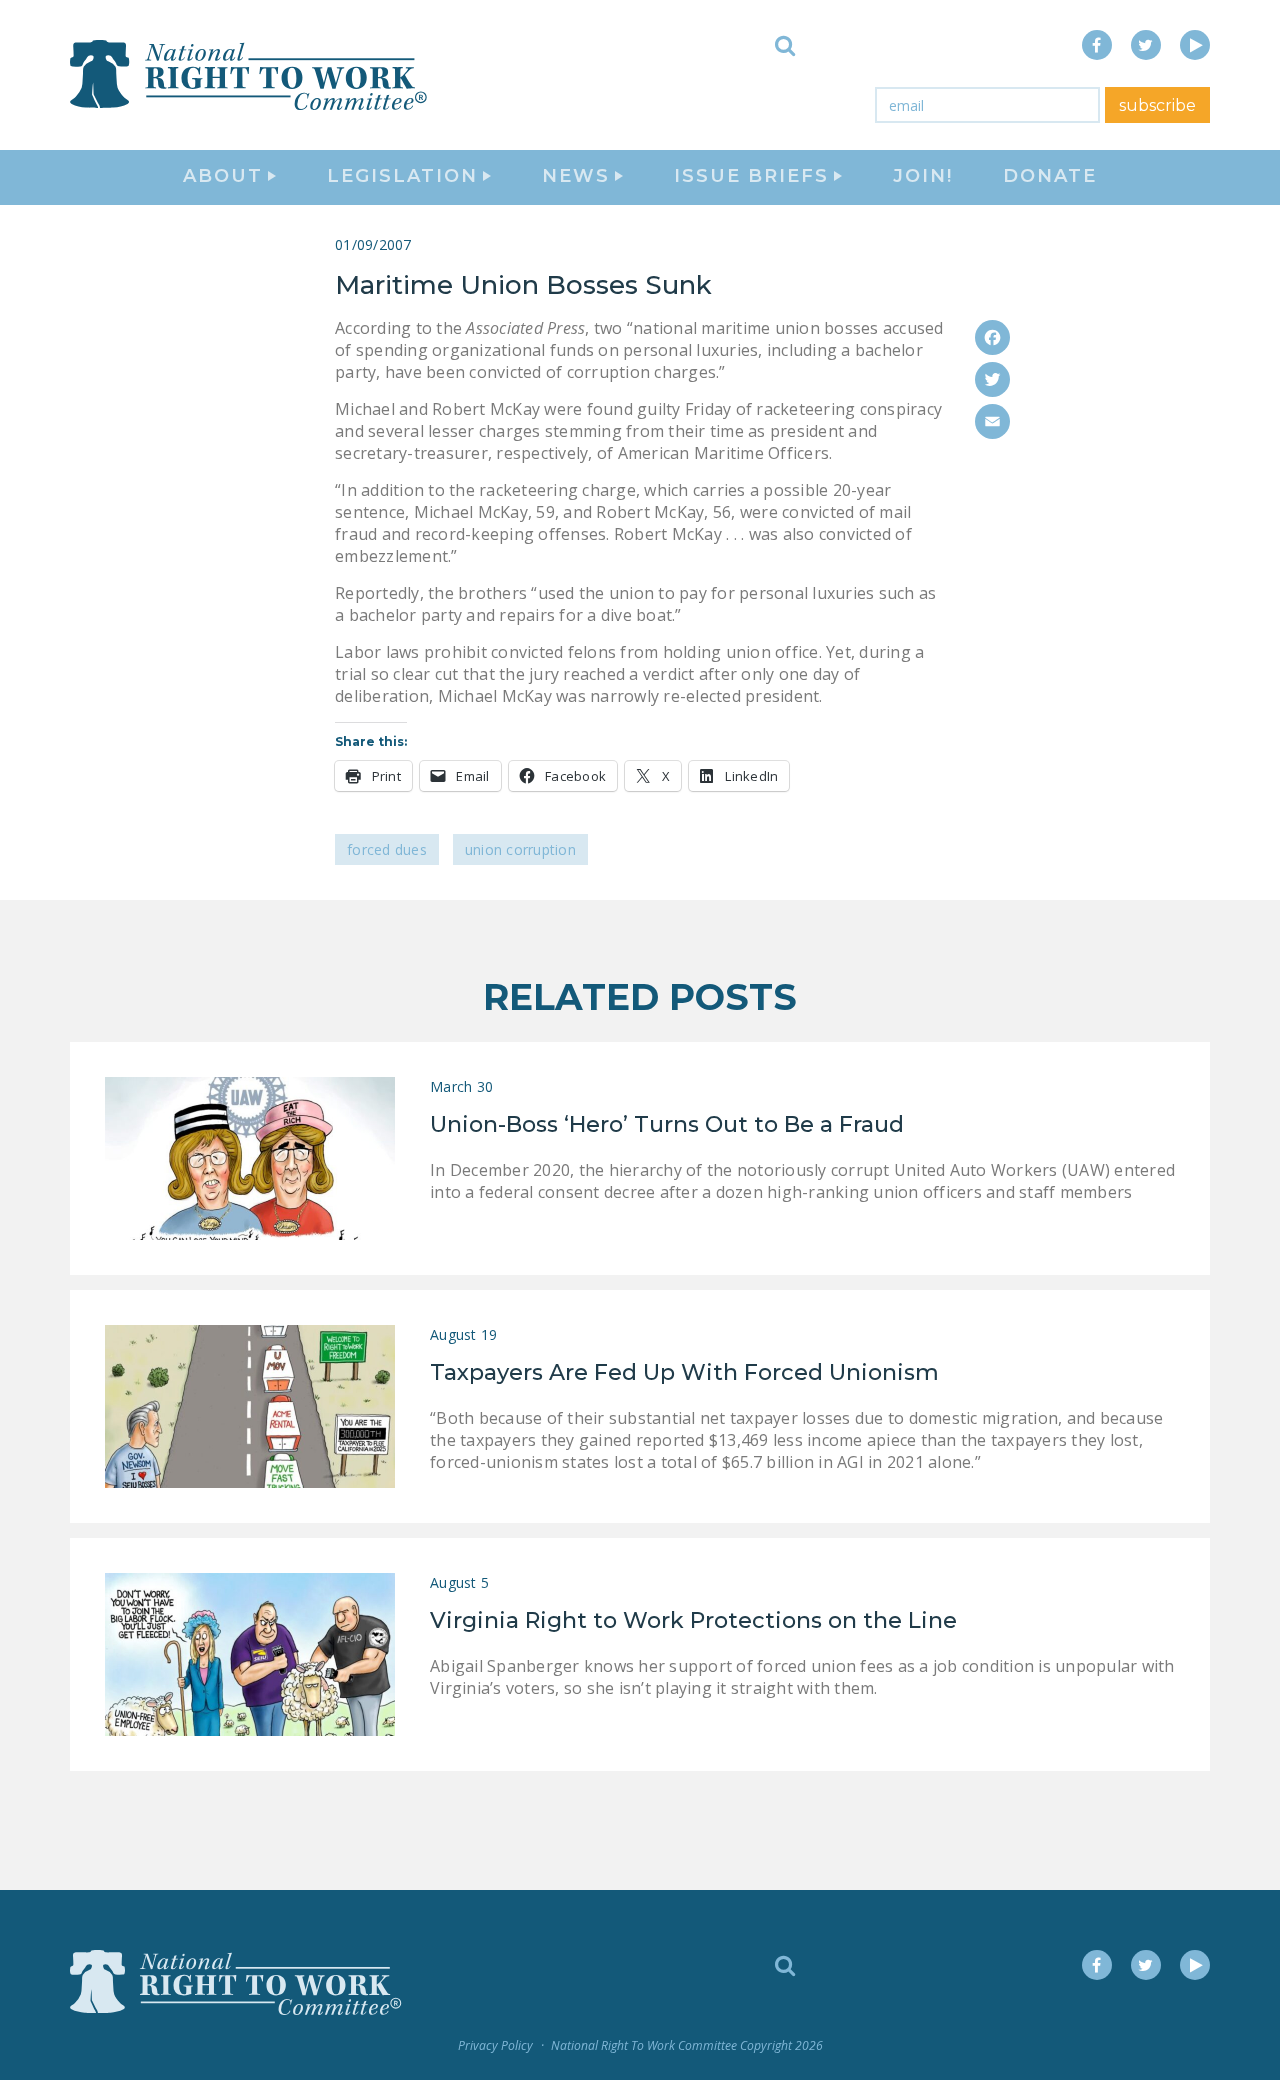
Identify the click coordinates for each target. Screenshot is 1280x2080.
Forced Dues (387, 849)
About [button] (223, 176)
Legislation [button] (402, 176)
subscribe (1157, 105)
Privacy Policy (495, 2045)
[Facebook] (992, 337)
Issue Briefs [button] (751, 176)
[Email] (992, 421)
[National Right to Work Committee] (250, 75)
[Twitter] (992, 379)
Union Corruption (520, 849)
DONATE (1050, 176)
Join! (923, 176)
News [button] (576, 176)
